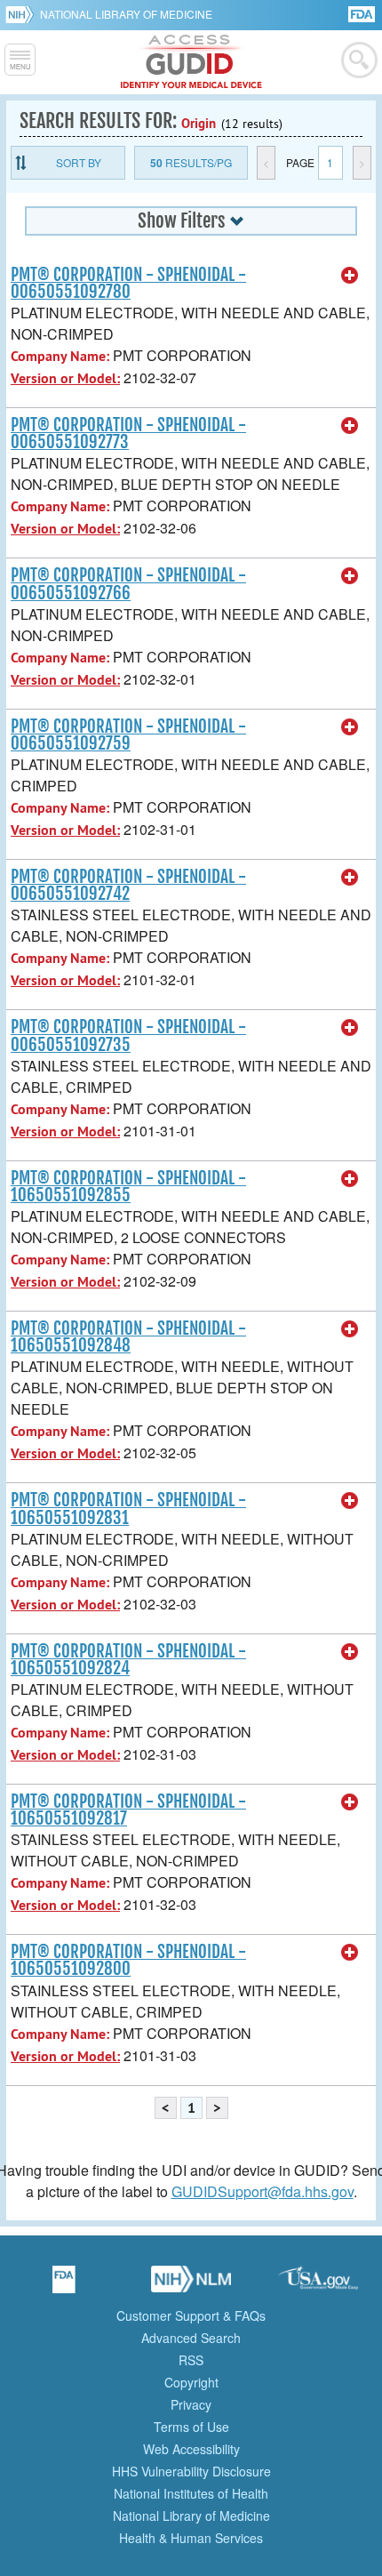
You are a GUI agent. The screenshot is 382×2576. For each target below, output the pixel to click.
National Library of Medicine (126, 14)
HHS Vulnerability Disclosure (191, 2471)
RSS (191, 2360)
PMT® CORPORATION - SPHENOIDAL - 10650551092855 (128, 1187)
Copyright (191, 2382)
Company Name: (60, 356)
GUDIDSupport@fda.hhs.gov (263, 2191)
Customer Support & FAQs (191, 2315)
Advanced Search (191, 2338)
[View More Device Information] (350, 276)
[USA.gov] (318, 2285)
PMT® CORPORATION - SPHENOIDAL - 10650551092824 (128, 1660)
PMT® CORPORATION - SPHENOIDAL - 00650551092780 (128, 283)
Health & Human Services (191, 2538)
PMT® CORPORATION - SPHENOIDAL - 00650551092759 (128, 735)
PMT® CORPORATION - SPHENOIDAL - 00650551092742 (128, 885)
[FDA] (363, 13)
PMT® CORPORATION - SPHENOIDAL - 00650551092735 (128, 1035)
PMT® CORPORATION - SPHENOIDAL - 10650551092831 (128, 1509)
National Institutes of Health (191, 2493)
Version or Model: (65, 378)
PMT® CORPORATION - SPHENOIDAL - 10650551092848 (128, 1337)
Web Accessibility (191, 2449)
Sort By (79, 162)
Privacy (191, 2404)
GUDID (191, 62)
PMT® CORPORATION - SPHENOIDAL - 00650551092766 (128, 584)
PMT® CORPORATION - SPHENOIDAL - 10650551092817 (128, 1810)
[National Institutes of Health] (23, 14)
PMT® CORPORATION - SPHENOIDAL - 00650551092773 (128, 433)
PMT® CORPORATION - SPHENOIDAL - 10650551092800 (128, 1960)
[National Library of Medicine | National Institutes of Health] (191, 2285)
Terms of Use (191, 2427)
